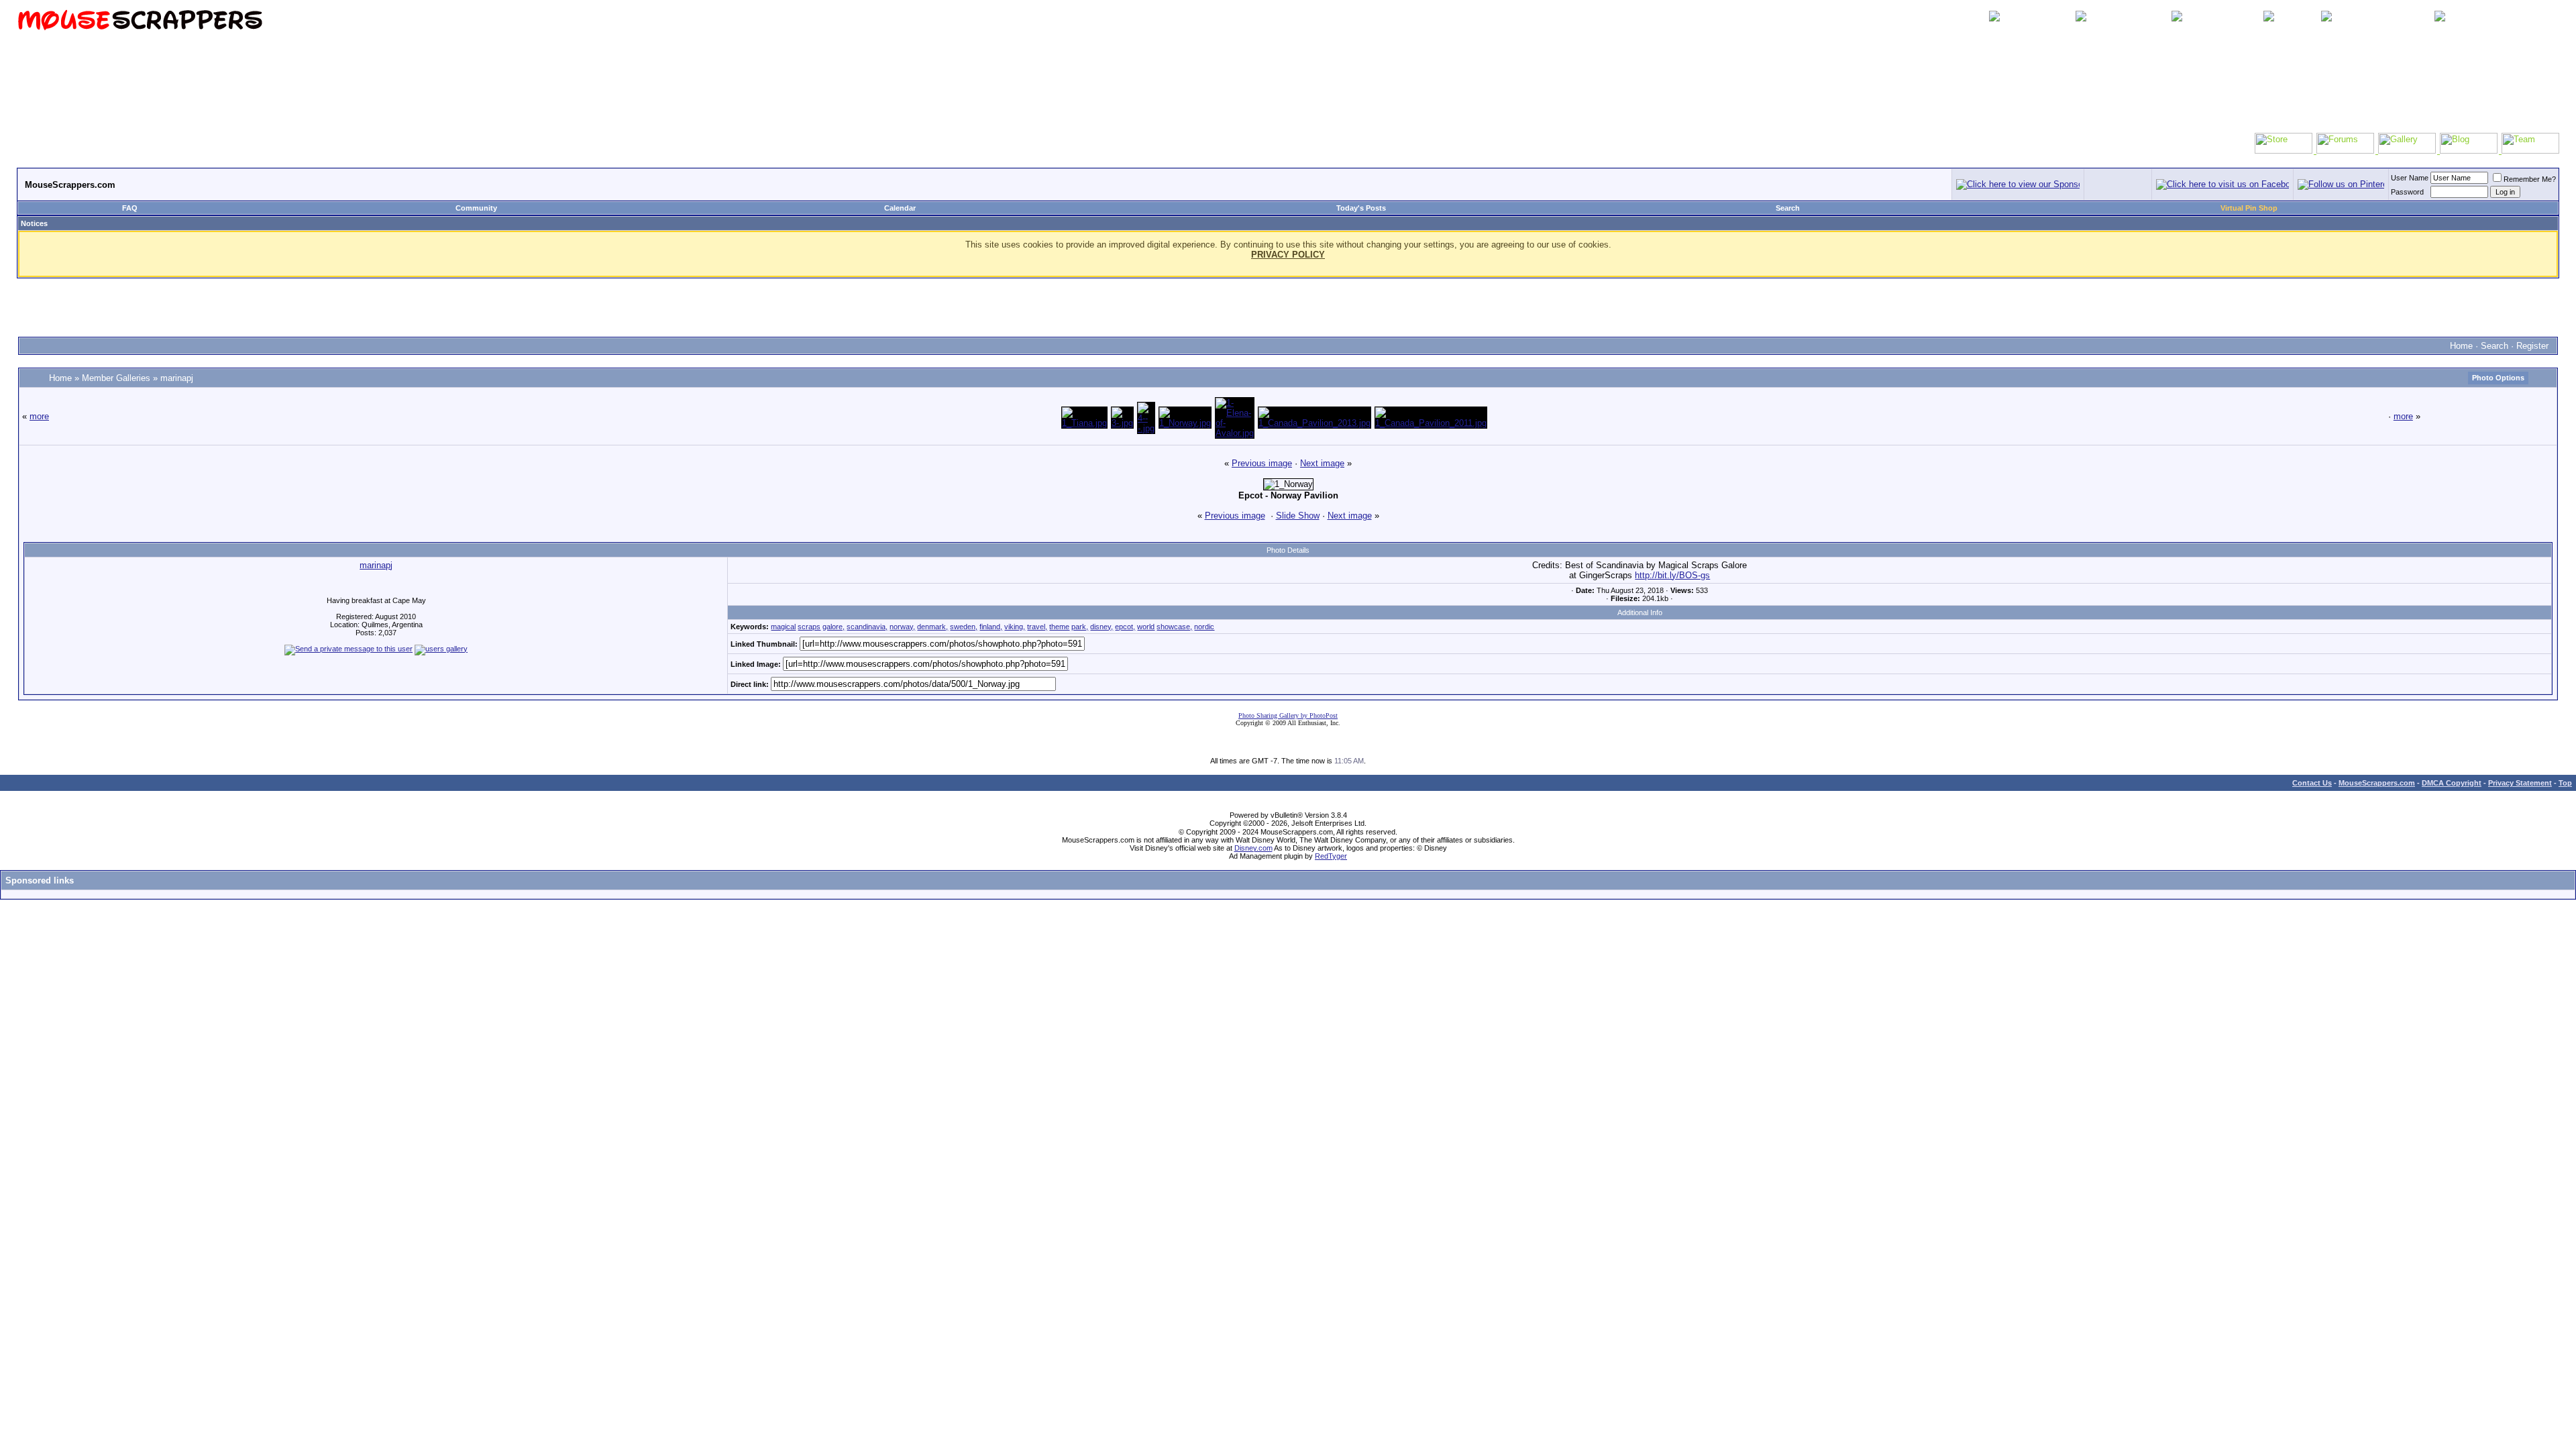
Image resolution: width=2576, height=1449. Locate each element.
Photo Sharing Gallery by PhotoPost (1288, 715)
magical (783, 627)
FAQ (130, 208)
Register (2532, 346)
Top (2565, 783)
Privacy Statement (2520, 783)
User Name (2410, 178)
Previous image (1262, 463)
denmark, (932, 627)
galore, (834, 627)
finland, (991, 627)
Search (1788, 208)
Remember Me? (2530, 179)
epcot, (1125, 627)
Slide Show (1298, 516)
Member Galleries (116, 378)
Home (2461, 346)
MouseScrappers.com (2377, 783)
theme (1059, 627)
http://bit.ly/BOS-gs (1672, 575)
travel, (1037, 627)
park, (1080, 627)
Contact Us (2312, 783)
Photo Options (2498, 378)
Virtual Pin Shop (2249, 208)
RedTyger (1331, 856)
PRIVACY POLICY (1288, 255)
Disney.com (1253, 848)
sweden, (964, 627)
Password (2407, 192)
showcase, (1174, 627)
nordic (1204, 627)
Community (476, 208)
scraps (809, 627)
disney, (1102, 627)
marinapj (177, 378)
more (39, 416)
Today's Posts (1361, 208)
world (1146, 627)
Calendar (900, 208)
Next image (1322, 463)
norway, (902, 627)
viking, (1015, 627)
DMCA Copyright (2452, 783)
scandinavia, (867, 627)
